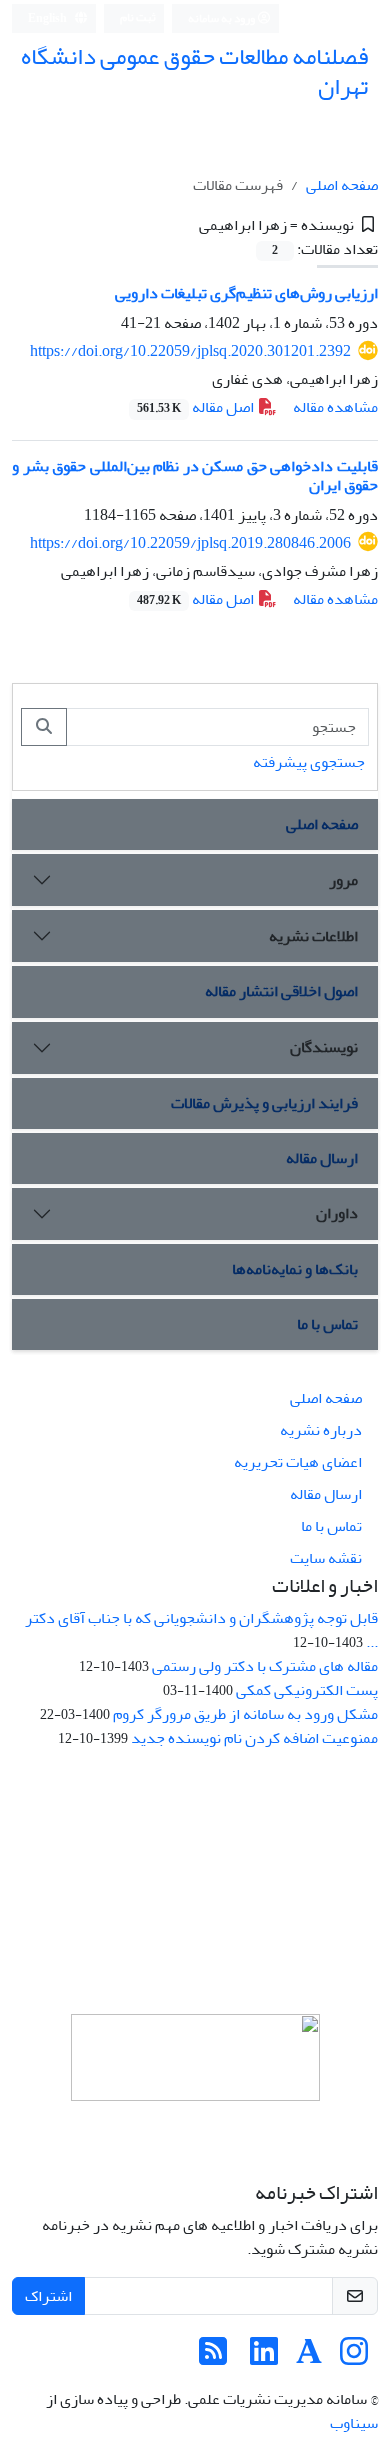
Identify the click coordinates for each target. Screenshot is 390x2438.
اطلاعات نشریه (313, 936)
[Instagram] (354, 2358)
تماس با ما (327, 1324)
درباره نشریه (321, 1430)
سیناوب (354, 2423)
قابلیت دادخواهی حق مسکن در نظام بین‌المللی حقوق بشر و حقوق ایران (195, 475)
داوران (337, 1213)
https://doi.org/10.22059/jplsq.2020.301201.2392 (190, 351)
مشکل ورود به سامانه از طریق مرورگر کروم (245, 1714)
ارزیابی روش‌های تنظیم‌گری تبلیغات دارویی (246, 293)
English (48, 18)
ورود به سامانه (222, 18)
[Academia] (309, 2358)
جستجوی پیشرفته (309, 762)
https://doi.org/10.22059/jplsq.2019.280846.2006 (190, 543)
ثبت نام (138, 17)
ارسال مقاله (322, 1158)
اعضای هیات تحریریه (298, 1462)
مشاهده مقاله (335, 407)
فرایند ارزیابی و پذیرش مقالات (264, 1103)
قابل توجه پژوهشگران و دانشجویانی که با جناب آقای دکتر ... (201, 1630)
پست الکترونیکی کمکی (307, 1690)
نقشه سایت (326, 1558)
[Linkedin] (264, 2358)
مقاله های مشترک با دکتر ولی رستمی (265, 1666)
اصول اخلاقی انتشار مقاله (281, 991)
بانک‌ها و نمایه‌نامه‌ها (295, 1269)
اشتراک (48, 2296)
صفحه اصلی (342, 185)
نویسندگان (324, 1047)
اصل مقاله (197, 407)
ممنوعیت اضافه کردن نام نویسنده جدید (254, 1738)
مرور (343, 880)
